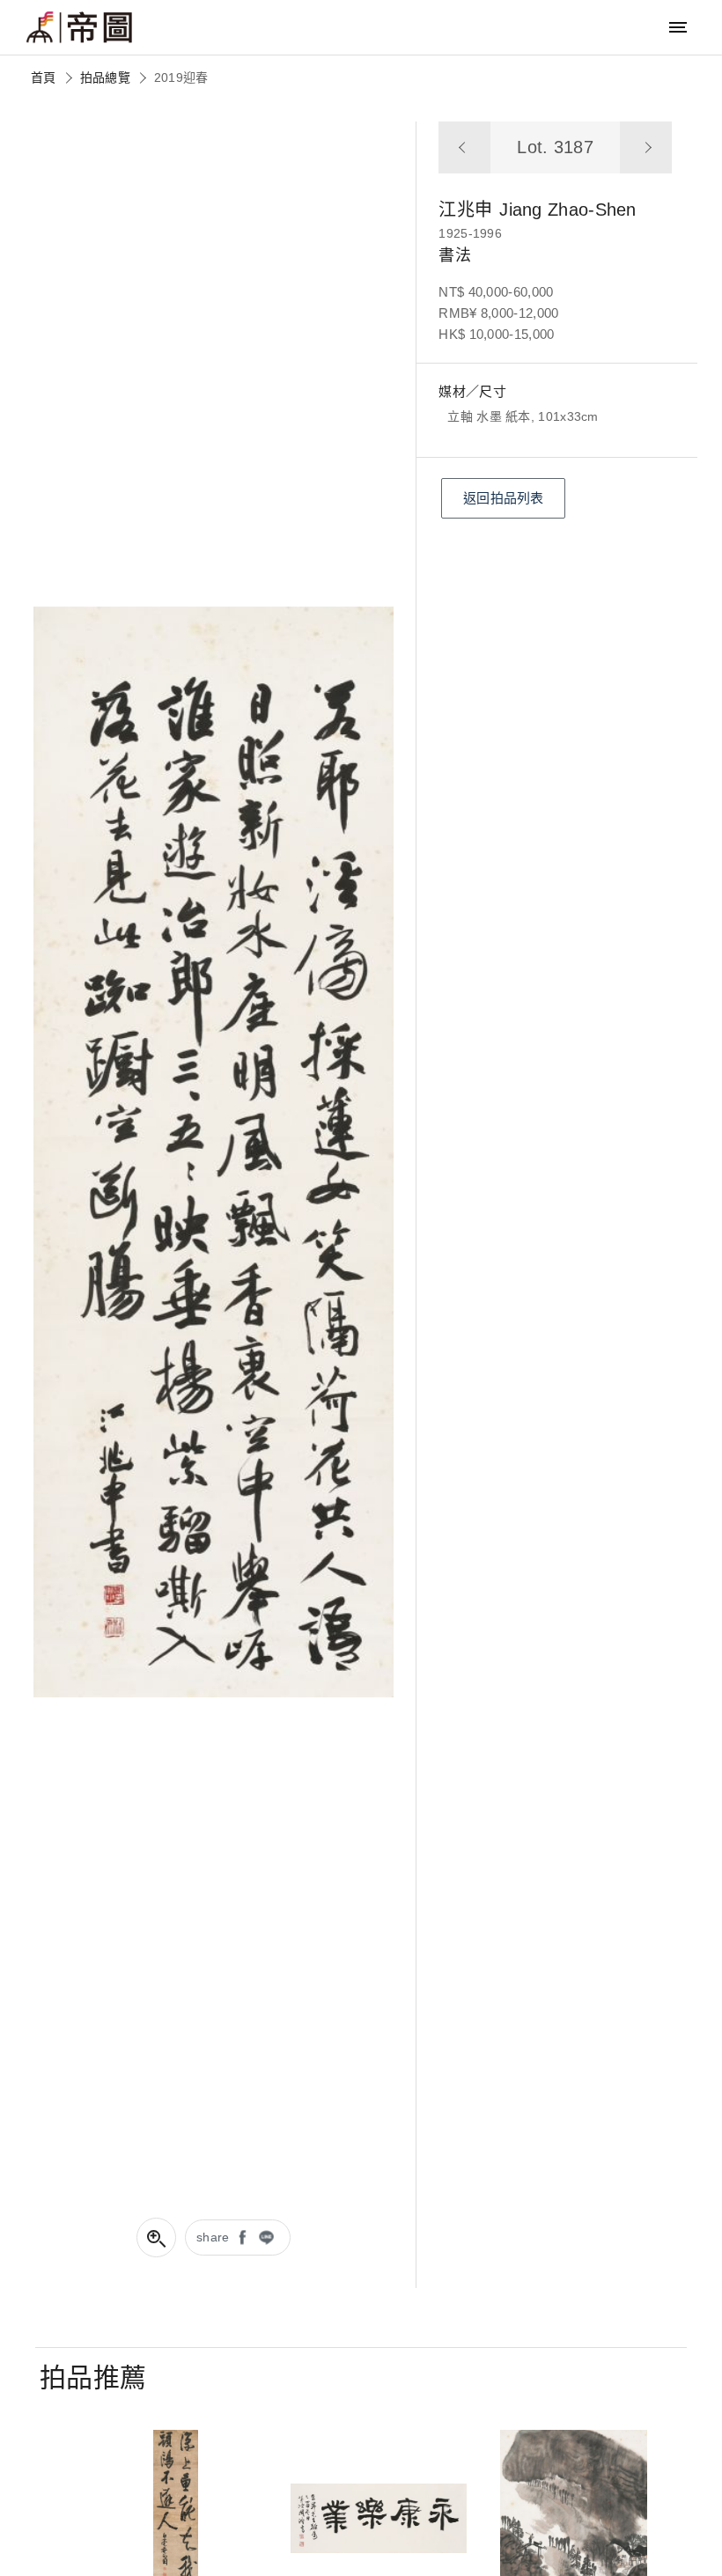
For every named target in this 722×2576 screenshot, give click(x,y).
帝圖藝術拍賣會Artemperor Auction (79, 27)
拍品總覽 (105, 77)
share (213, 2237)
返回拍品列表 (504, 498)
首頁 (44, 77)
